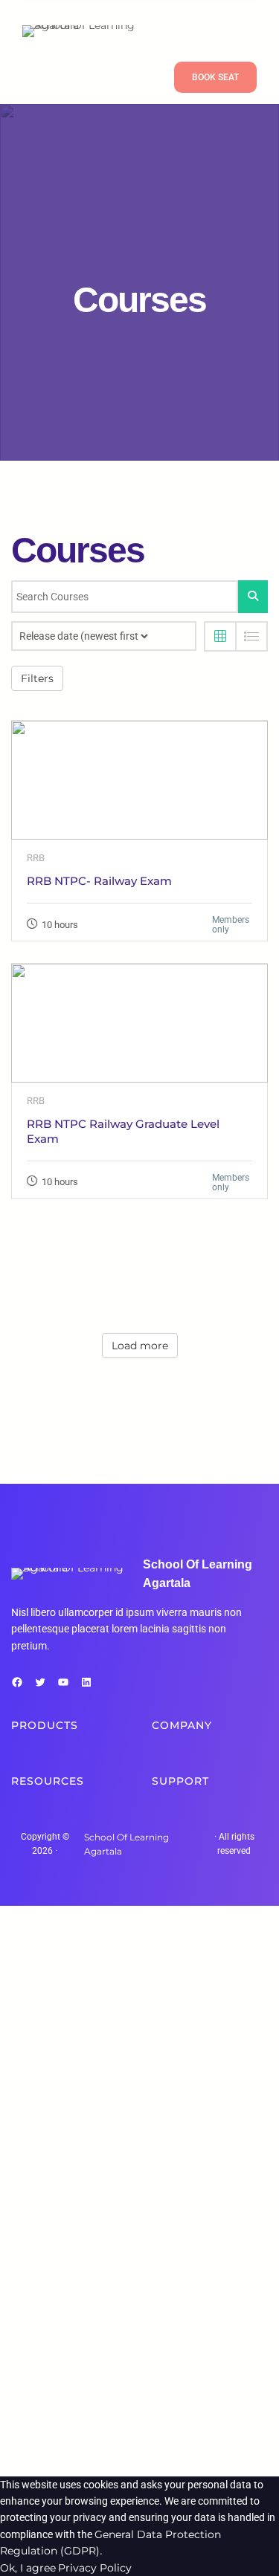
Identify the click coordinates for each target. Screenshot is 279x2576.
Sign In (124, 2451)
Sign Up (83, 2451)
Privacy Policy (95, 2568)
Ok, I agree (28, 2568)
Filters (37, 678)
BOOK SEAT (215, 77)
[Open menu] (31, 77)
